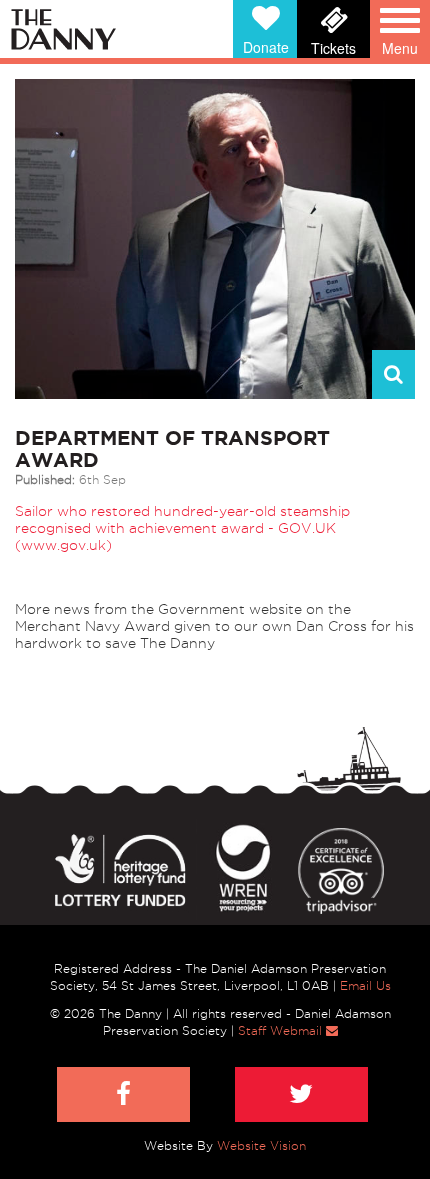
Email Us (365, 985)
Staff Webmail (282, 1030)
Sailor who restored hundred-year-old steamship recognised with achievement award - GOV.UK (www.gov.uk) (182, 528)
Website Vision (261, 1145)
